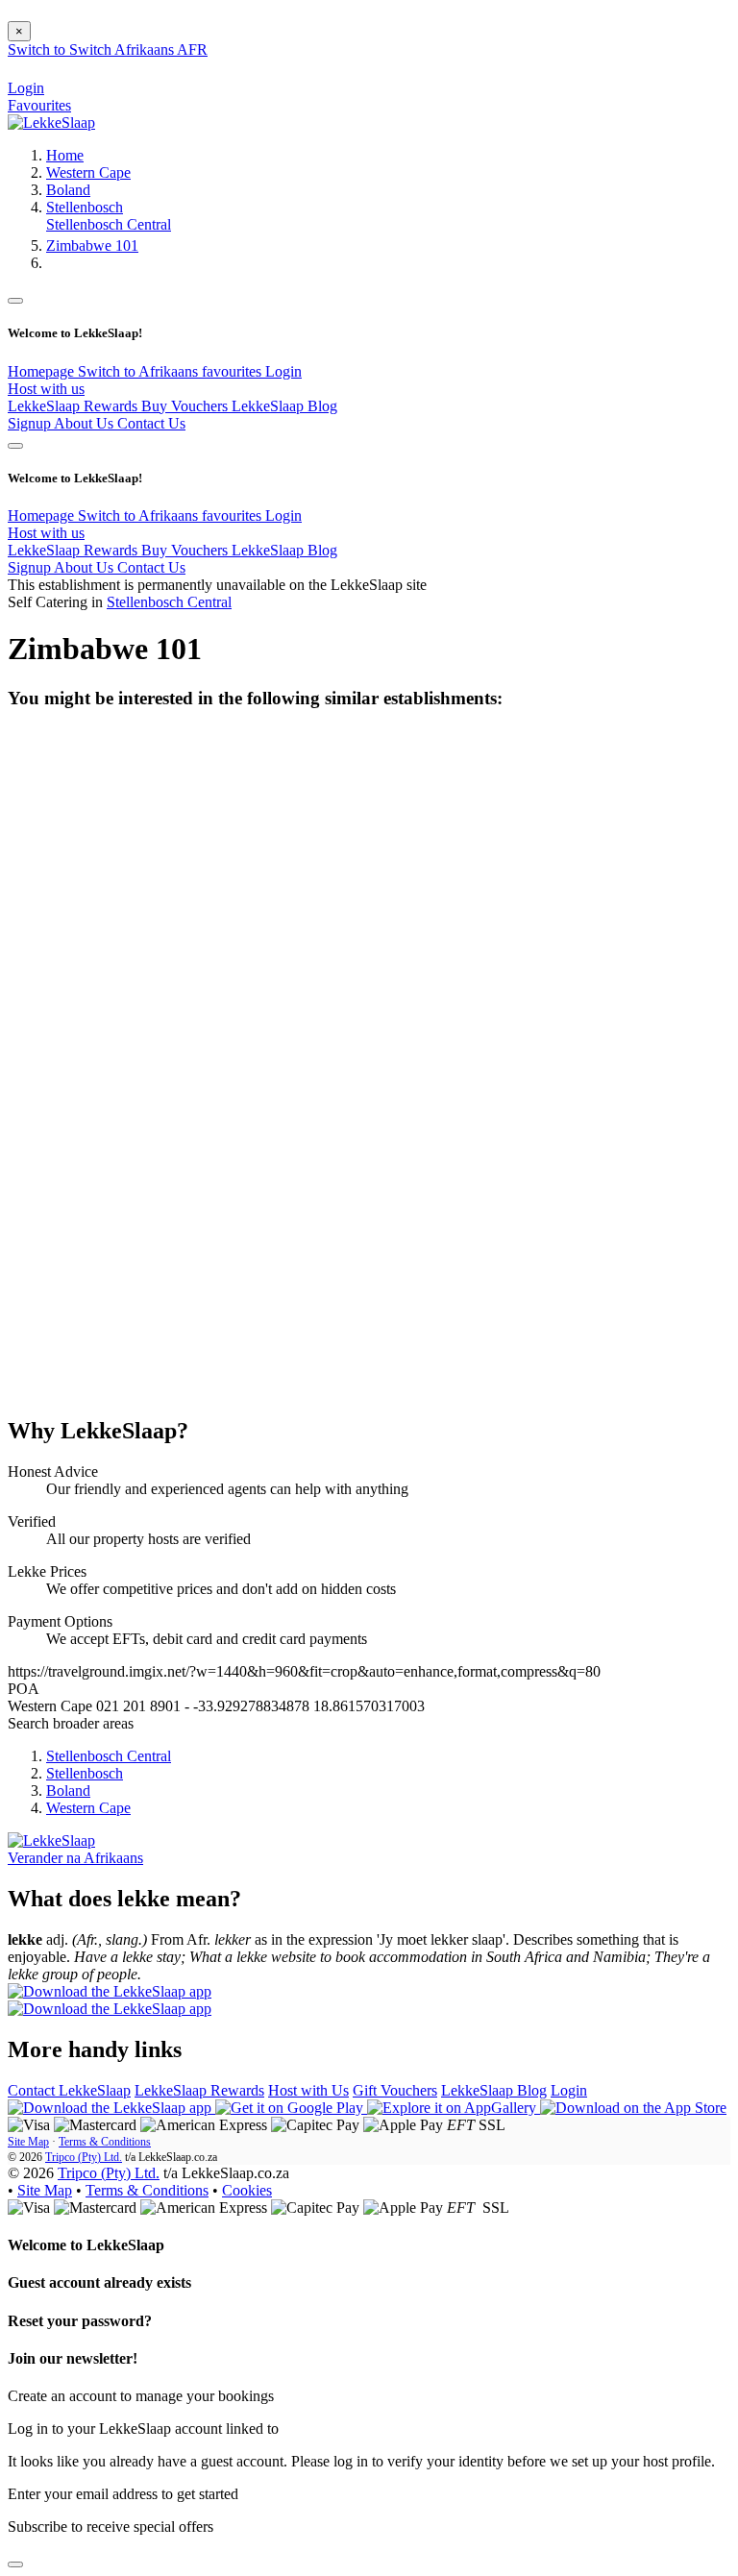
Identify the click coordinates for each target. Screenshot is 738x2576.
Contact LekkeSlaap (69, 2090)
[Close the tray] (15, 2564)
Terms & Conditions (105, 2142)
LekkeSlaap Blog (284, 406)
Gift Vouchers (395, 2090)
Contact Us (151, 423)
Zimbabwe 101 (92, 245)
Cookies (247, 2190)
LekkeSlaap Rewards (74, 406)
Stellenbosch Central (109, 224)
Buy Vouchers (186, 406)
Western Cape (88, 172)
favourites (234, 371)
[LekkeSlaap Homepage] (51, 123)
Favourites (39, 105)
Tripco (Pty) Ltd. (84, 2157)
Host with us (46, 389)
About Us (86, 423)
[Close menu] (15, 301)
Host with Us (308, 2090)
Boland (68, 190)
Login (283, 371)
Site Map (28, 2142)
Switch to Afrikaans (140, 371)
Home (65, 155)
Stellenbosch (85, 207)
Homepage (43, 371)
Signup (31, 423)
